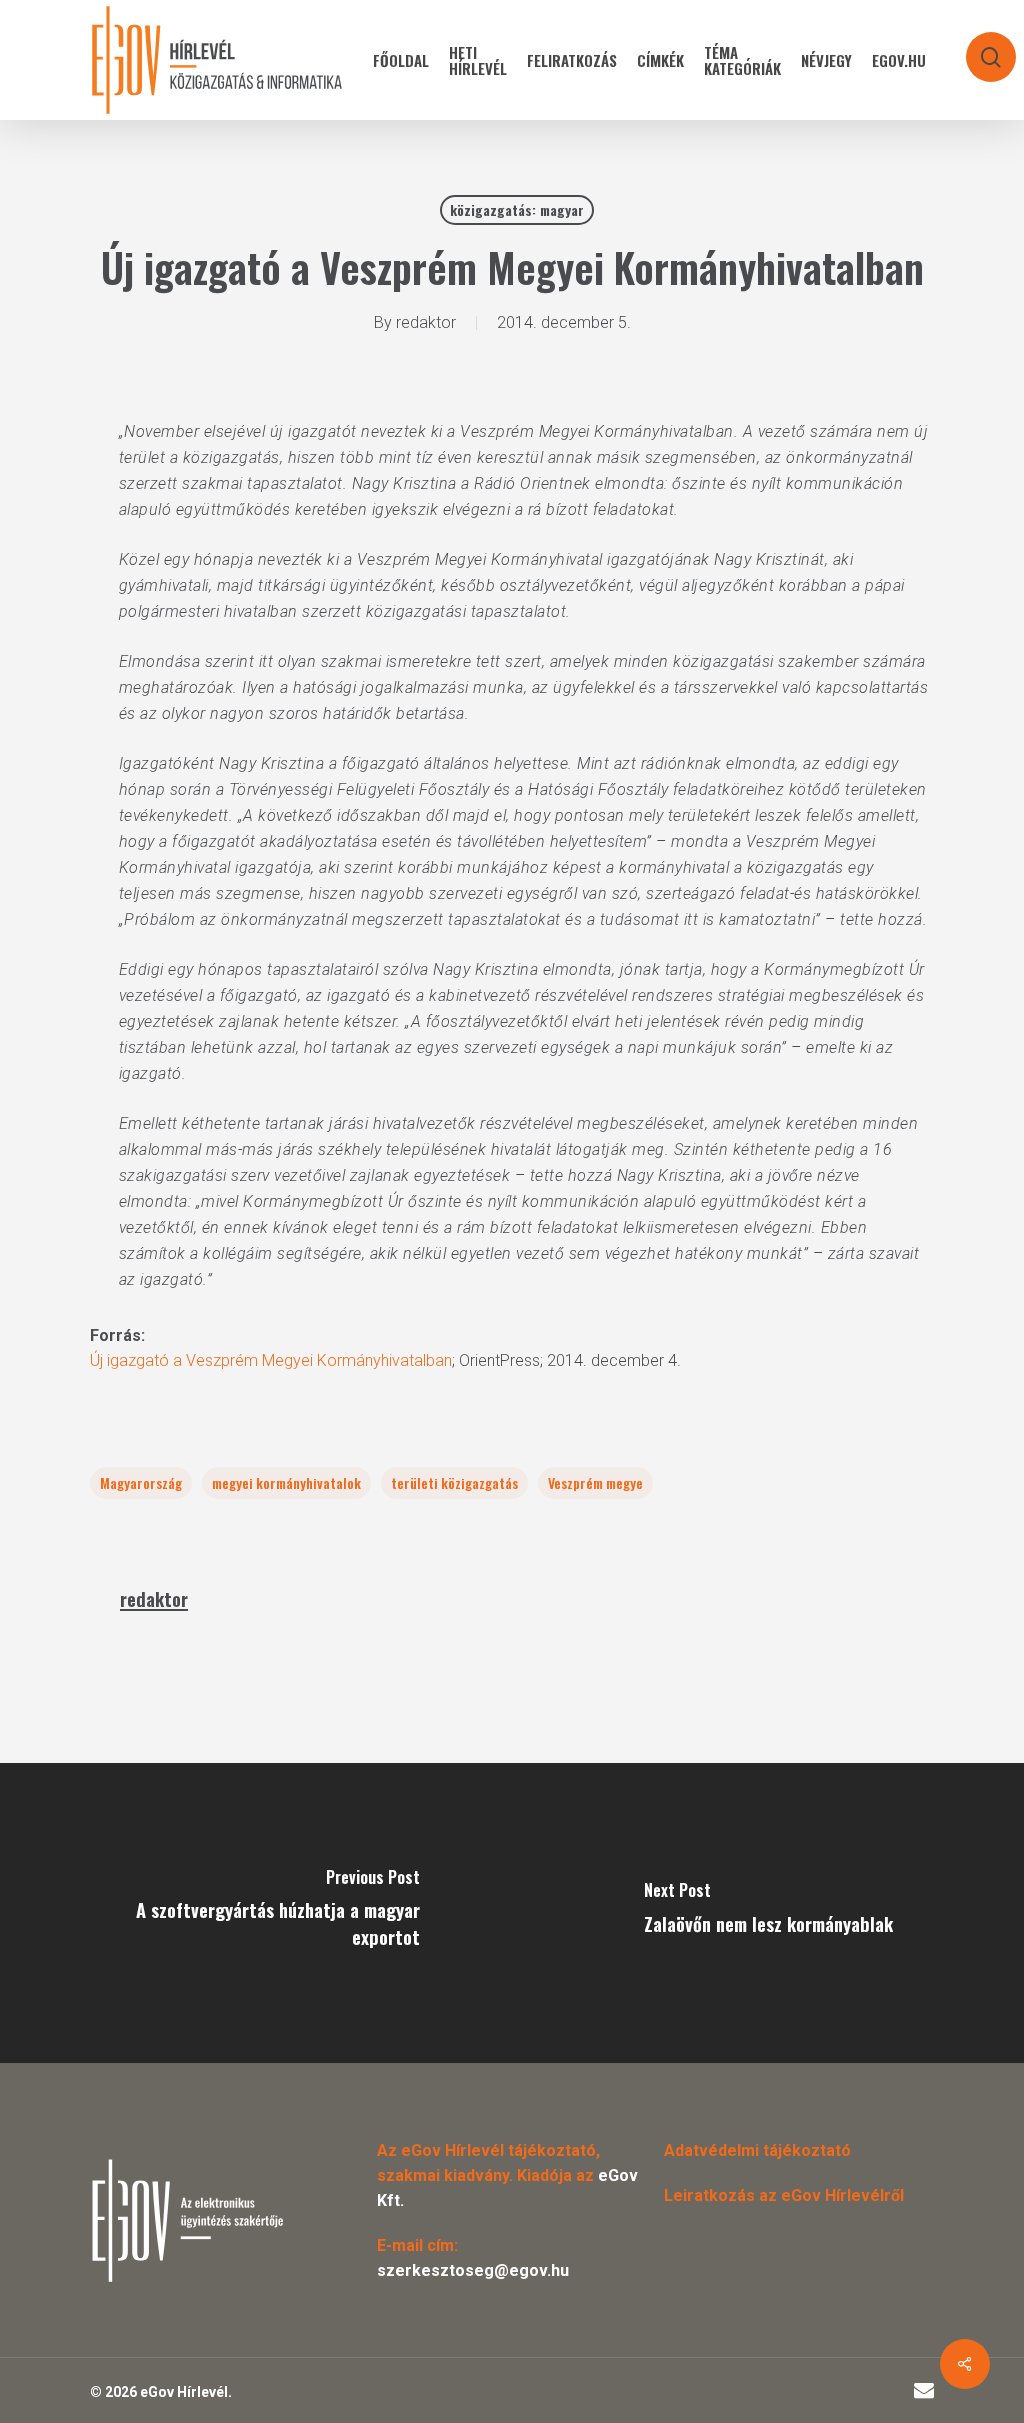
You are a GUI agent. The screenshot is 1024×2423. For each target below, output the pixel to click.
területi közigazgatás (454, 1482)
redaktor (426, 322)
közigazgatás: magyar (517, 209)
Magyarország (141, 1482)
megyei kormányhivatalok (286, 1482)
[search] (978, 47)
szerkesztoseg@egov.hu (473, 2270)
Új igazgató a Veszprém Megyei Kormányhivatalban (271, 1360)
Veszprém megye (595, 1482)
